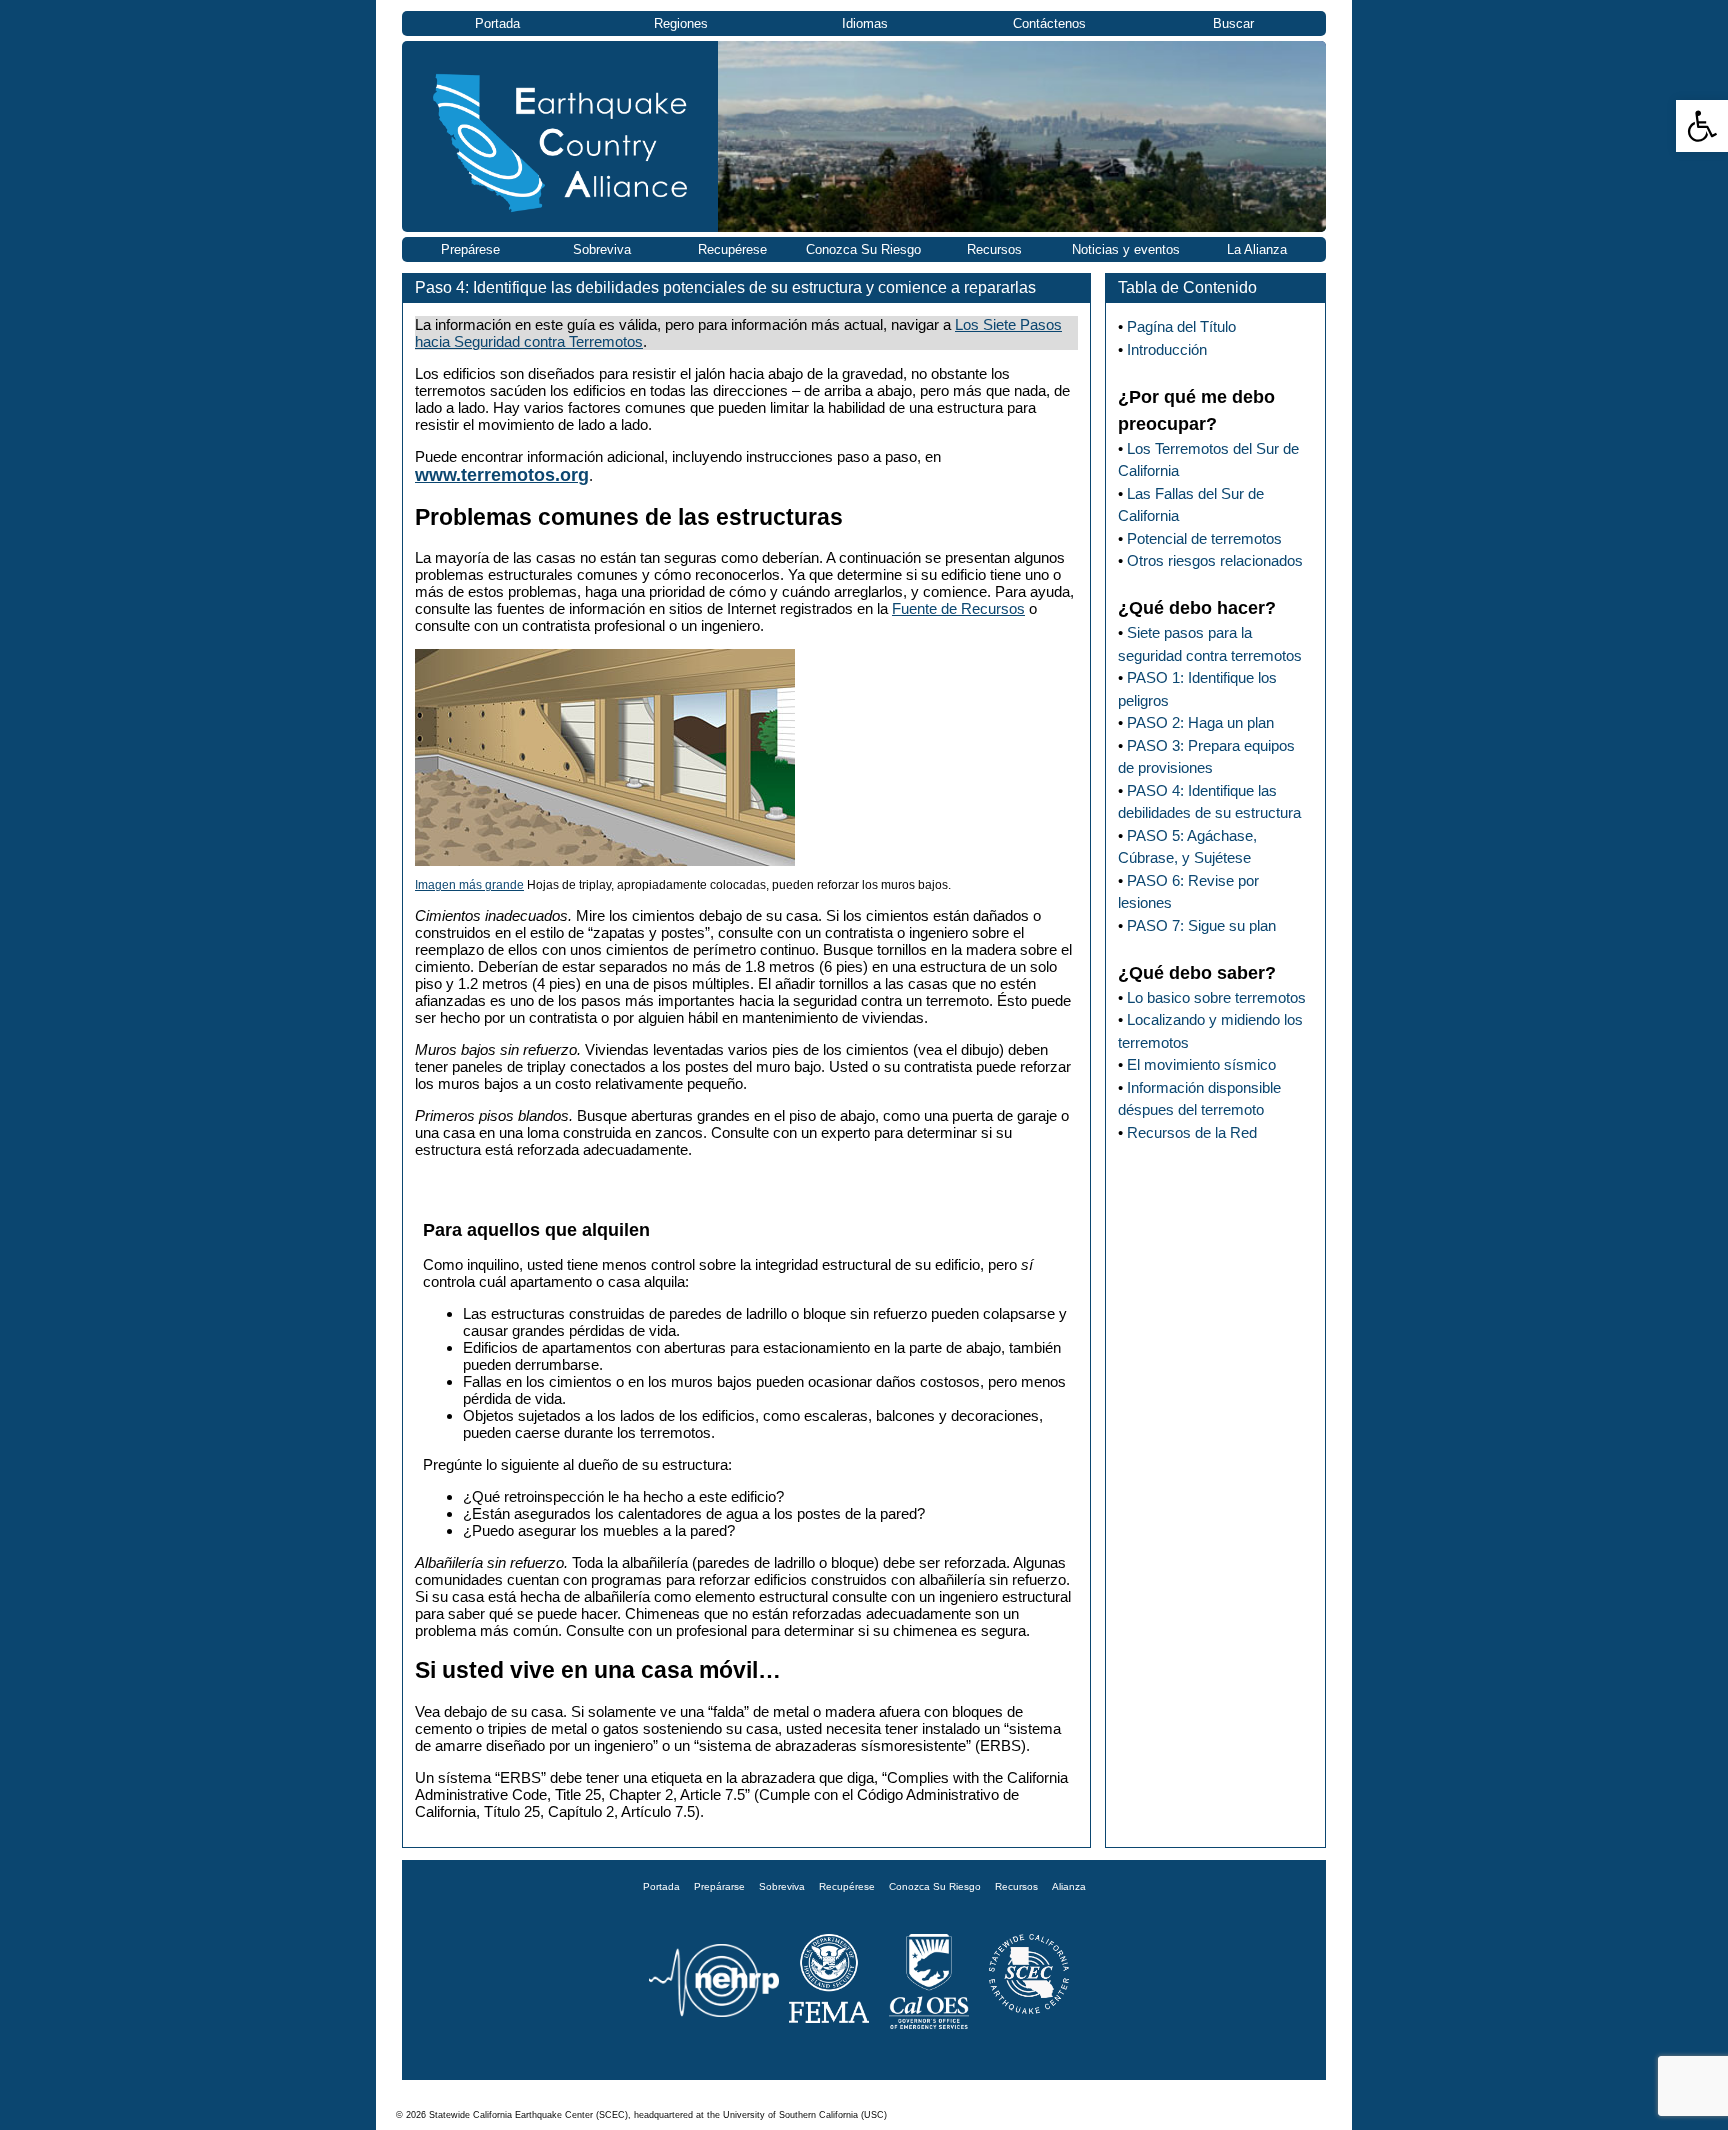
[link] (1702, 126)
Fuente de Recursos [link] (958, 608)
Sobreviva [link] (602, 249)
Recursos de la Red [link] (1192, 1132)
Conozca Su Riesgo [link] (863, 249)
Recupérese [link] (732, 249)
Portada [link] (497, 23)
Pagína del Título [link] (1181, 326)
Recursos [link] (994, 249)
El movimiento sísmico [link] (1201, 1064)
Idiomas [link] (865, 23)
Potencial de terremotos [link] (1204, 538)
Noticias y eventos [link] (1126, 249)
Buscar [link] (1233, 23)
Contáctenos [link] (1049, 23)
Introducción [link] (1167, 349)
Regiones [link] (681, 23)
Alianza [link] (1069, 1886)
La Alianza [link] (1257, 249)
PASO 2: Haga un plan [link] (1200, 722)
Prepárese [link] (470, 249)
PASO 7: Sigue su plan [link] (1201, 925)
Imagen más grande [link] (469, 885)
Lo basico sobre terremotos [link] (1216, 997)
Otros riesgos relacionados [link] (1215, 560)
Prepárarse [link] (719, 1886)
